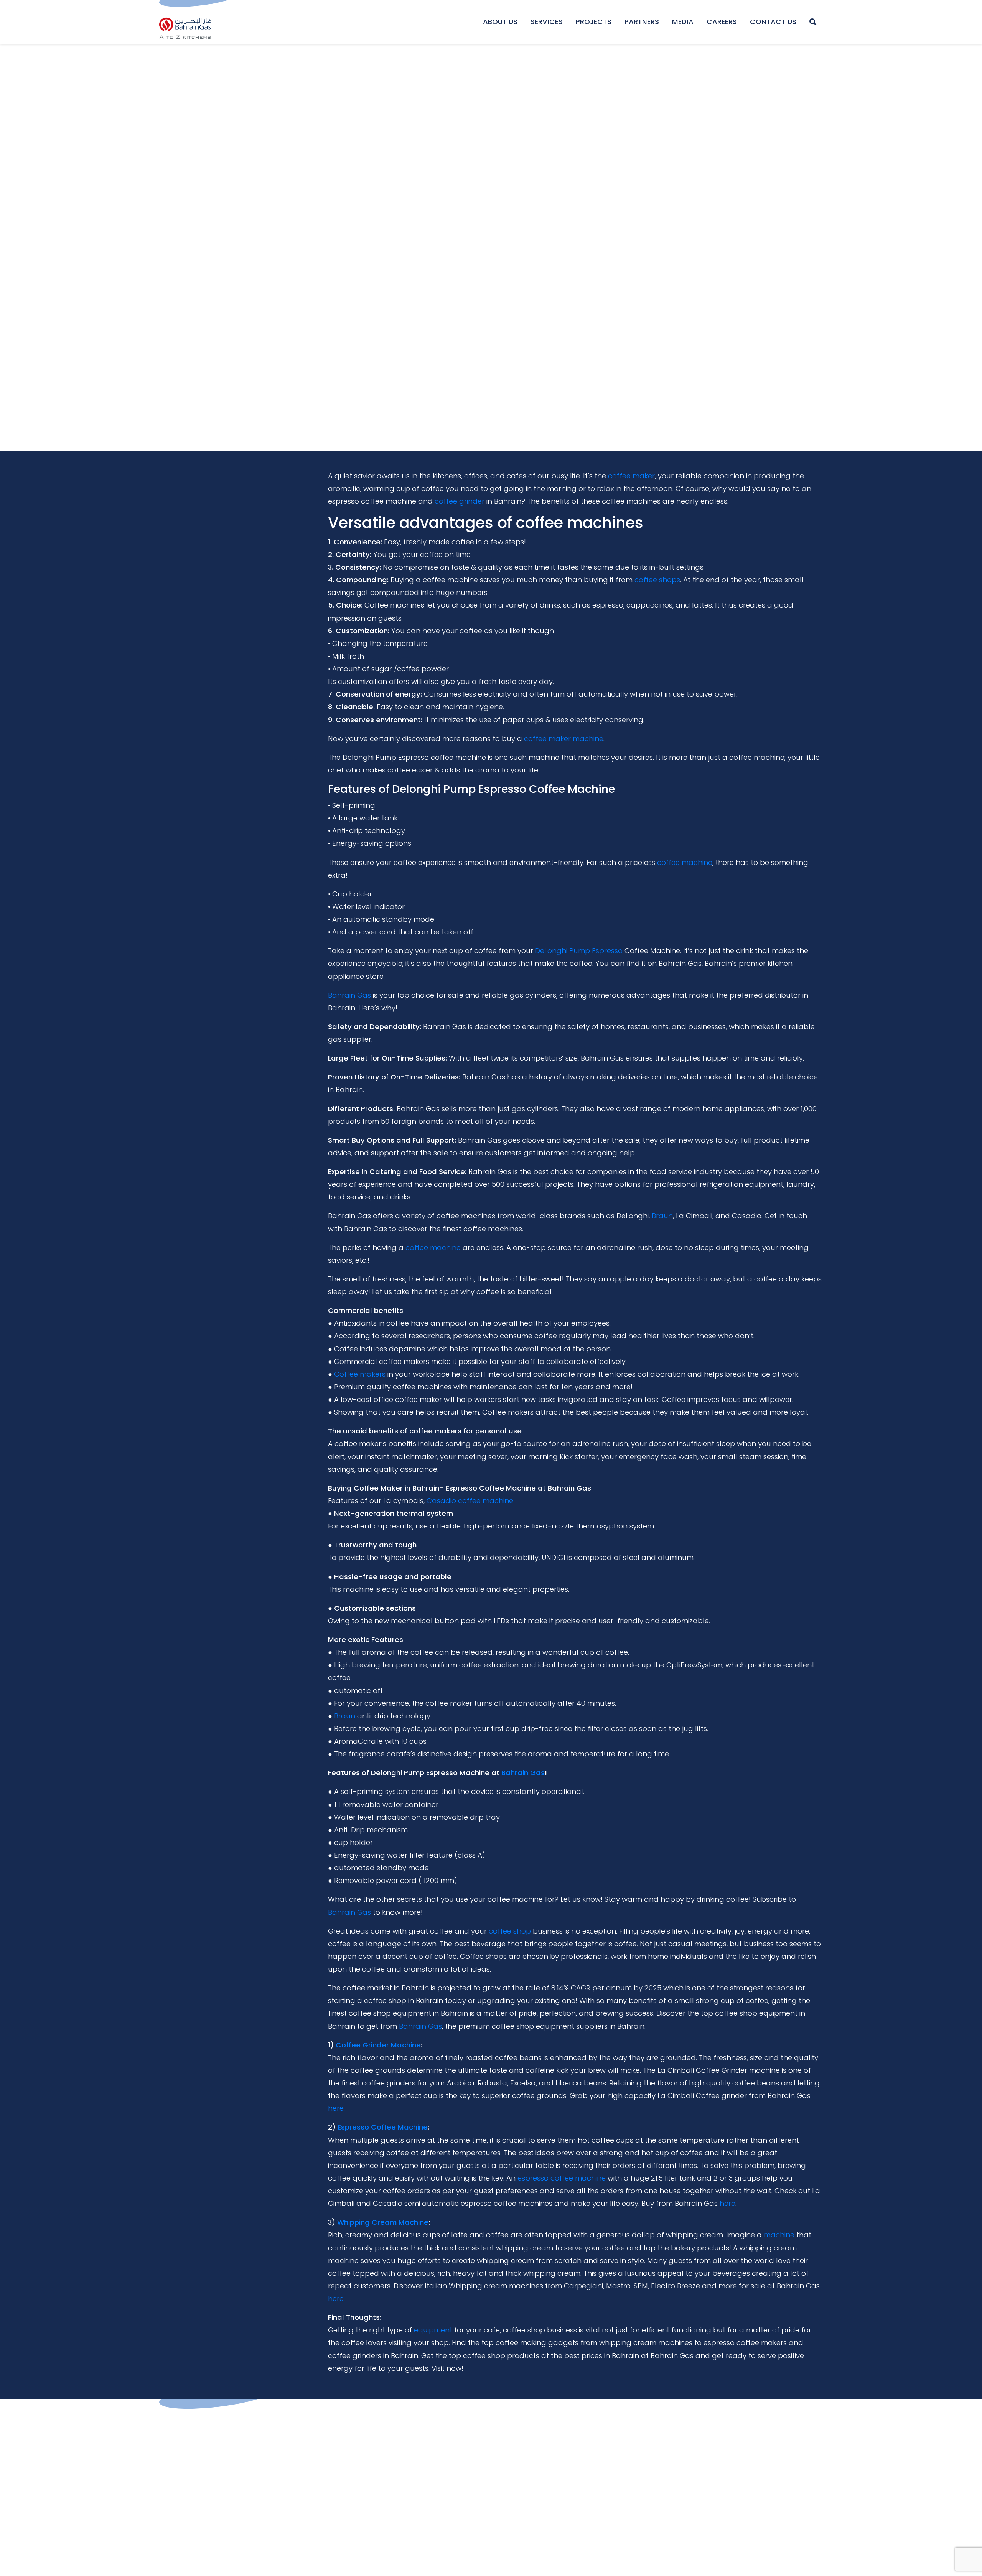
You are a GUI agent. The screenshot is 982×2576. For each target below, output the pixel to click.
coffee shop (510, 1931)
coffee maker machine (564, 739)
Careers (722, 22)
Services (547, 22)
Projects (594, 22)
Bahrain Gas (349, 995)
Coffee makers (360, 1374)
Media (683, 22)
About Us (500, 22)
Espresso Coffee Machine (383, 2127)
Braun (662, 1216)
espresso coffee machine (562, 2178)
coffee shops (657, 580)
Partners (642, 22)
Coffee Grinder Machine (378, 2045)
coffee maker (631, 476)
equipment (433, 2330)
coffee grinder (460, 501)
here (336, 2108)
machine (779, 2235)
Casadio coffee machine (470, 1501)
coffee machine (685, 862)
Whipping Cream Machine (383, 2222)
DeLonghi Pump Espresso (579, 951)
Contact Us (773, 22)
